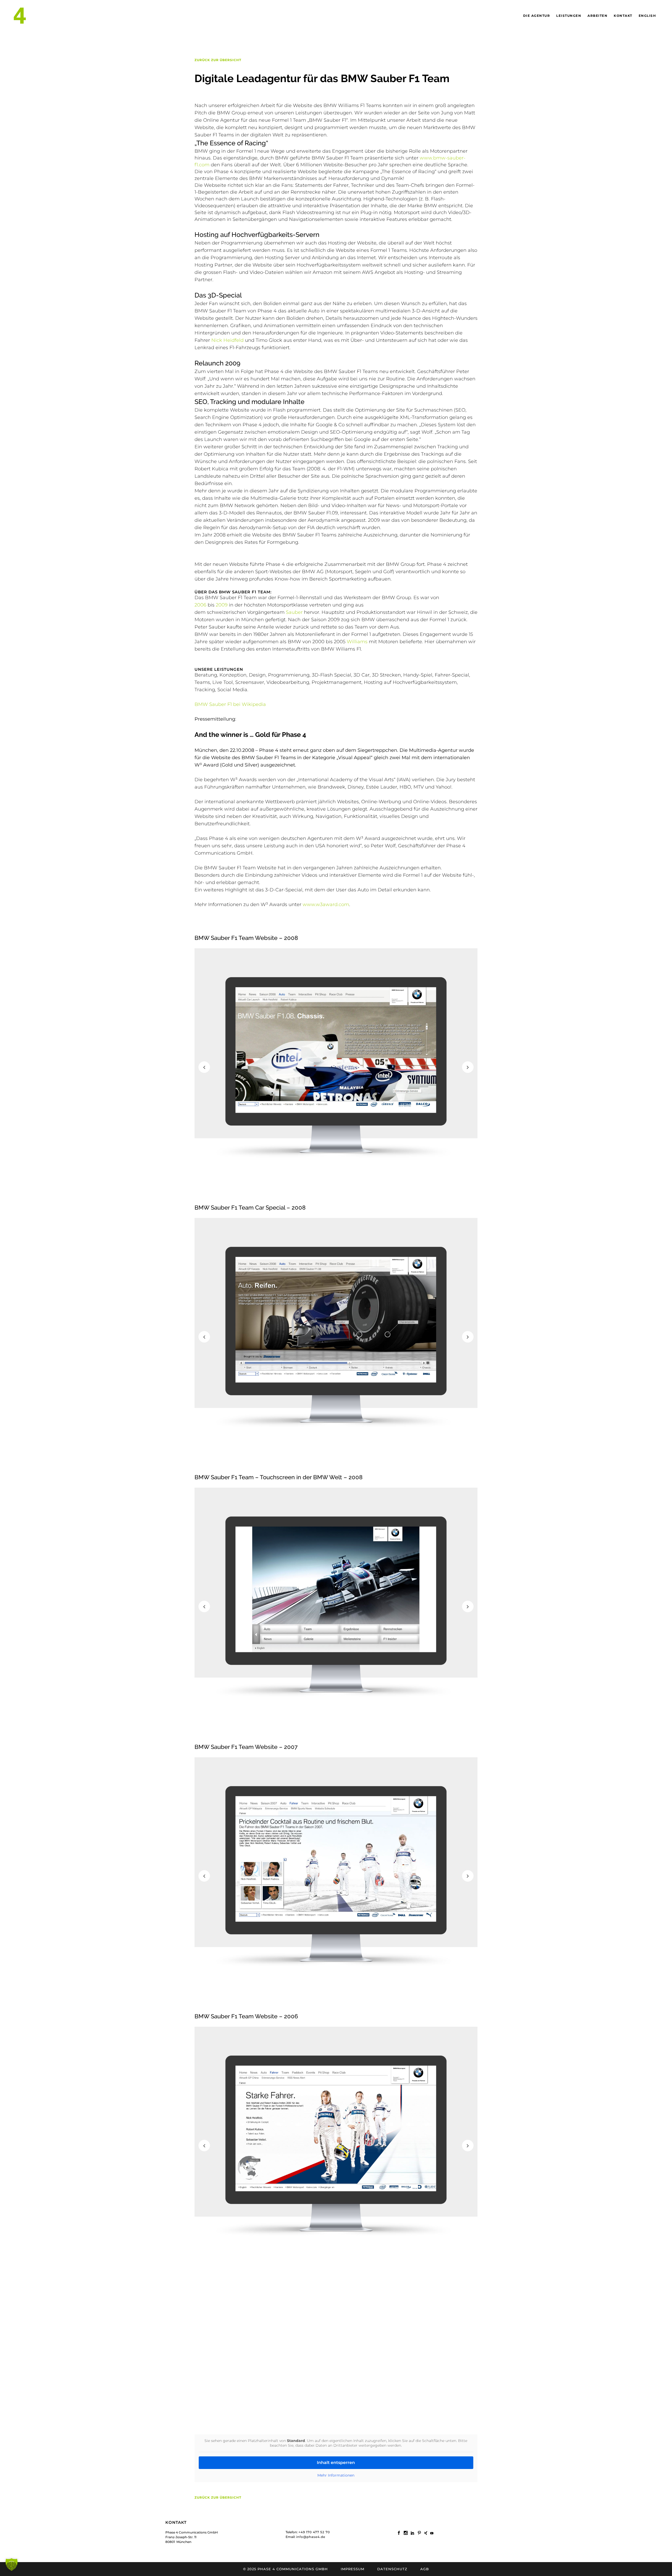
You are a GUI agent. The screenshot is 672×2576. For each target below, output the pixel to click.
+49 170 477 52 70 (314, 2532)
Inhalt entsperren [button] (336, 2463)
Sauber (294, 612)
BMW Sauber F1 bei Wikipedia (230, 704)
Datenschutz (392, 2569)
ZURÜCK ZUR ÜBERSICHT (218, 60)
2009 (222, 605)
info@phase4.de (311, 2537)
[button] (12, 2564)
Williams (357, 642)
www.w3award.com (326, 904)
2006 (200, 605)
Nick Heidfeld (227, 340)
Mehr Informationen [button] (336, 2475)
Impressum (353, 2569)
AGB (425, 2569)
